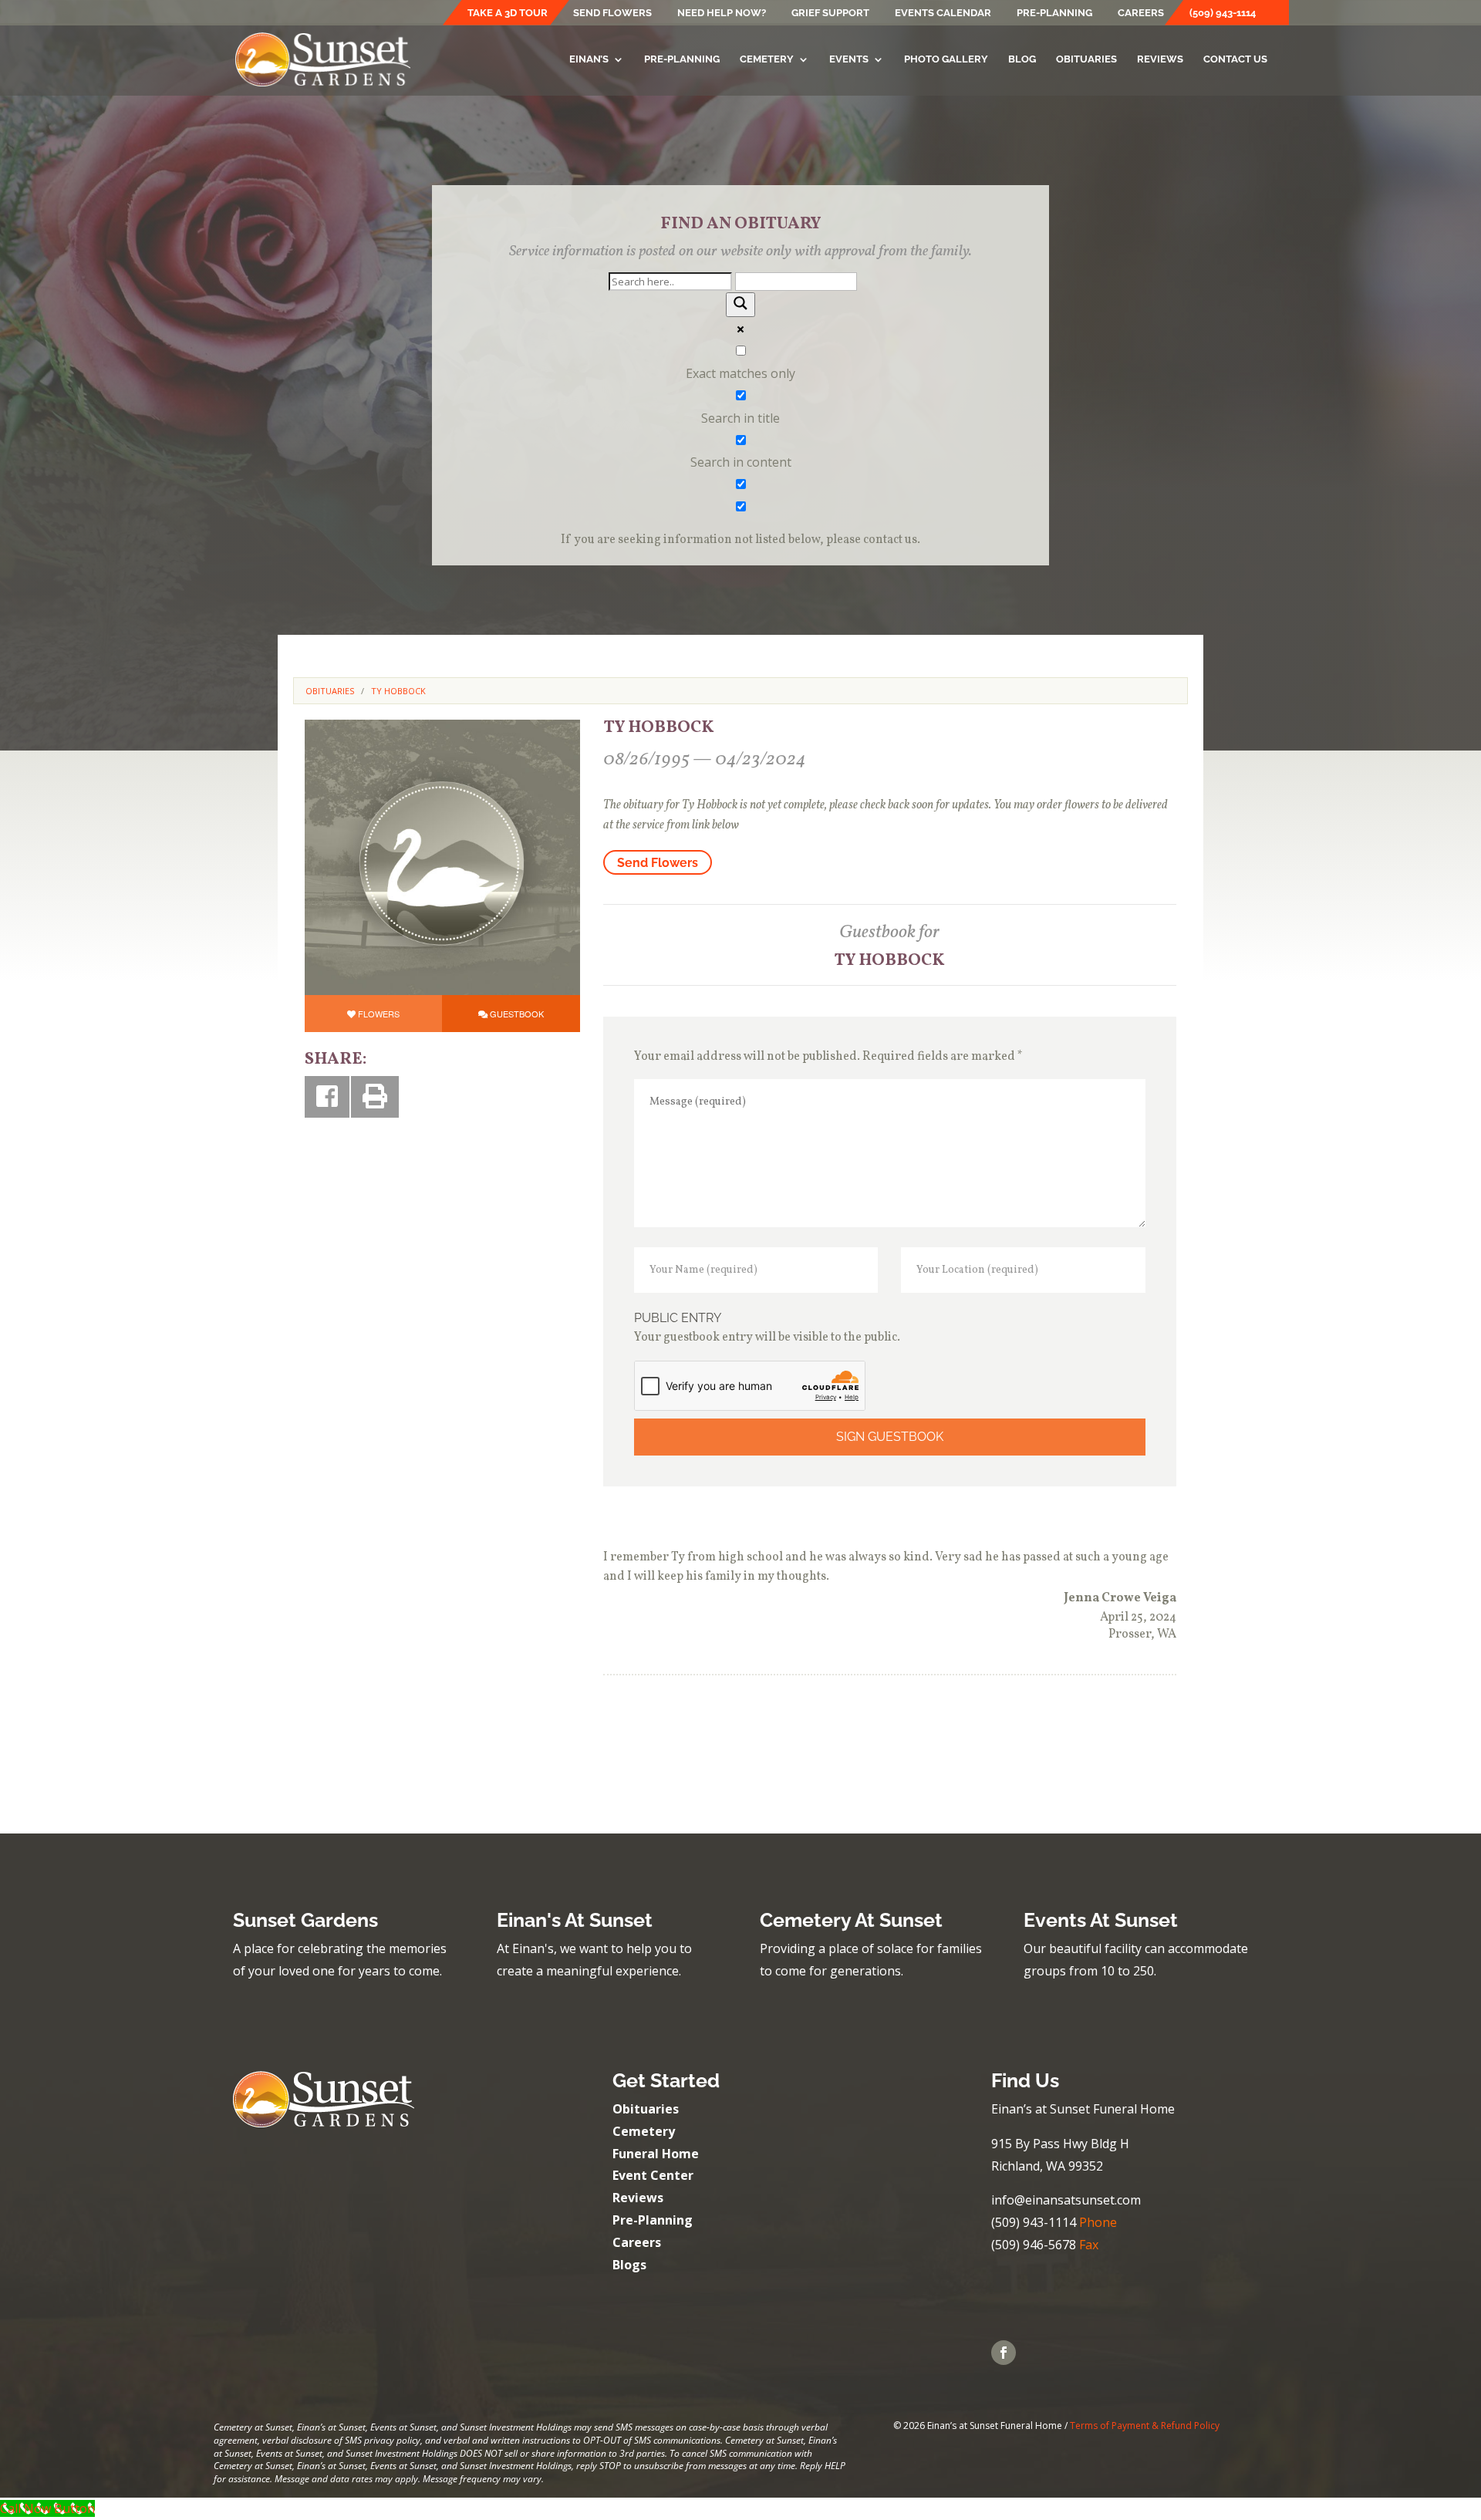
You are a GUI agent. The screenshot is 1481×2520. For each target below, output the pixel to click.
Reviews (1160, 59)
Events (849, 59)
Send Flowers (612, 13)
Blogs (629, 2265)
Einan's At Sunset (575, 1920)
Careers (1141, 13)
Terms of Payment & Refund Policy (1145, 2426)
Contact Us (1235, 59)
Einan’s (589, 59)
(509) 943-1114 (1223, 13)
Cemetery (767, 59)
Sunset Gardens (305, 1920)
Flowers (379, 1014)
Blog (1022, 59)
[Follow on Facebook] (1004, 2353)
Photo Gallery (946, 59)
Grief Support (830, 13)
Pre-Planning (1054, 13)
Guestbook (517, 1014)
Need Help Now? (722, 13)
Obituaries (1086, 59)
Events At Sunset (1101, 1920)
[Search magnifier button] (740, 305)
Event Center (653, 2175)
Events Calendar (943, 13)
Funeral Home (656, 2154)
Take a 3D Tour (508, 13)
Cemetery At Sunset (851, 1920)
